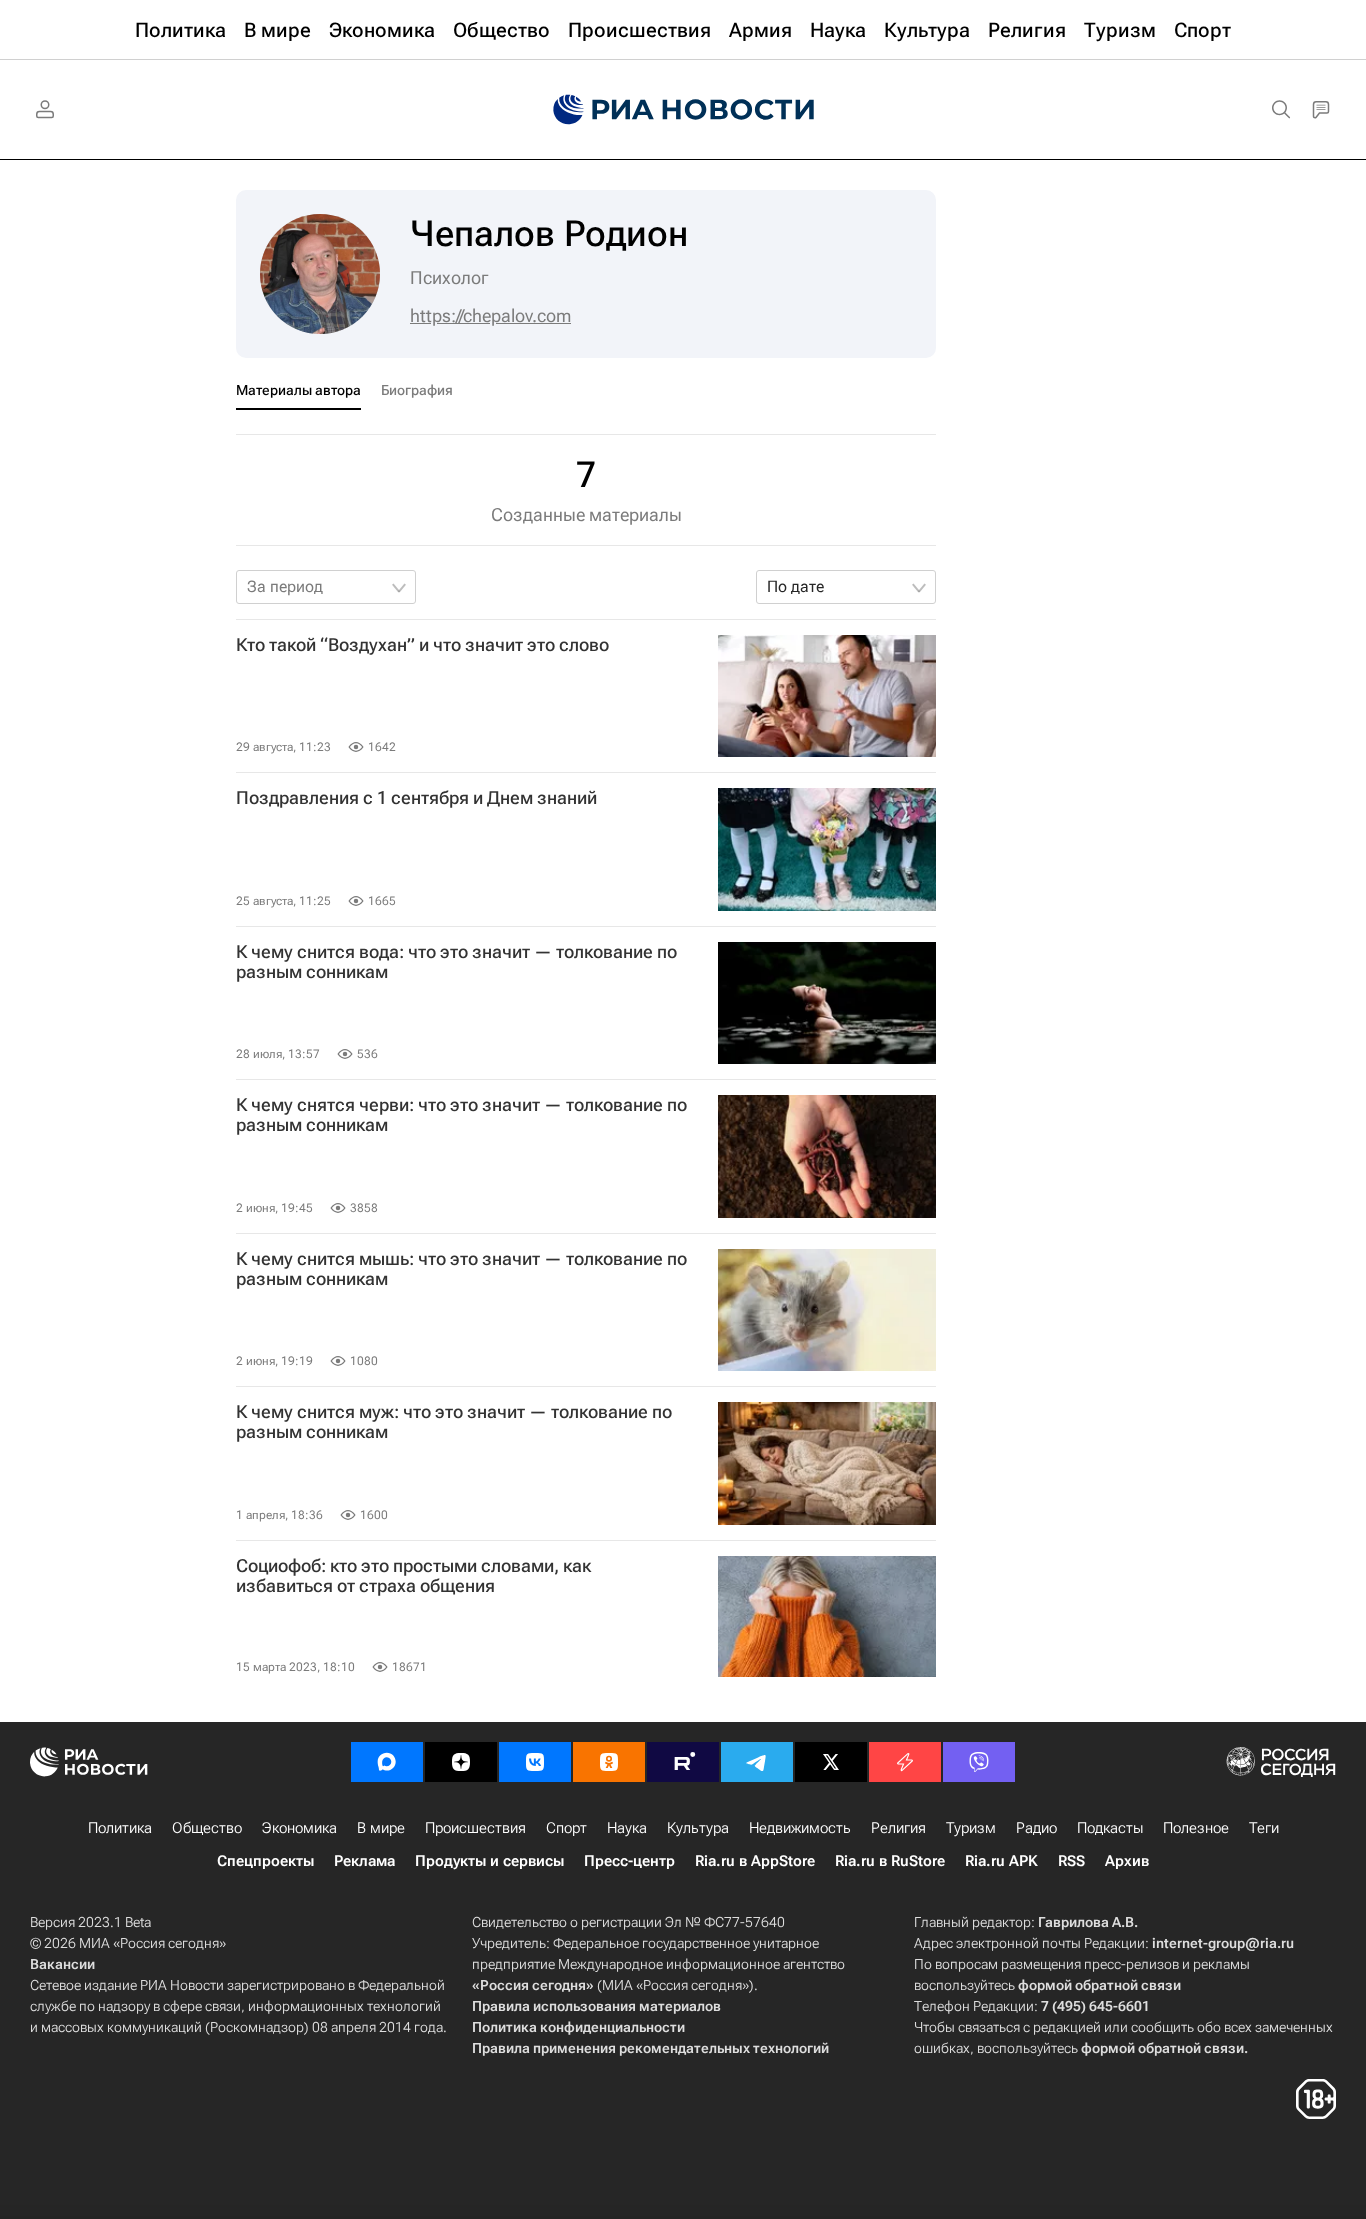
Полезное (1196, 1828)
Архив (1127, 1861)
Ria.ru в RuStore (890, 1861)
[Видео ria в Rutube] (683, 1762)
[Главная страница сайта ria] (683, 110)
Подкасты (1110, 1828)
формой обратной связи (1099, 1985)
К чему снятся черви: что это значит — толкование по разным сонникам (461, 1115)
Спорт (566, 1828)
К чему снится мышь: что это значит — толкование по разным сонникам (461, 1269)
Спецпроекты (265, 1861)
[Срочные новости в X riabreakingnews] (905, 1762)
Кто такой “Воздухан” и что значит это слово (422, 645)
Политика (120, 1828)
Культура (698, 1828)
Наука (627, 1828)
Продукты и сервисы (489, 1861)
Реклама (364, 1861)
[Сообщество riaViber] (979, 1762)
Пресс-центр (629, 1861)
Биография (417, 390)
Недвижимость (800, 1828)
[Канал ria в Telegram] (757, 1762)
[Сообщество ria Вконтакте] (535, 1762)
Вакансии (62, 1964)
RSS (1071, 1861)
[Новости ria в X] (831, 1762)
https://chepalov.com (490, 315)
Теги (1264, 1828)
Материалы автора (298, 390)
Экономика (299, 1828)
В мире (381, 1828)
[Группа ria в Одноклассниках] (609, 1762)
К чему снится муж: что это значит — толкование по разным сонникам (454, 1422)
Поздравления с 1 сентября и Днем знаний (416, 798)
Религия (898, 1828)
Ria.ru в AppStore (755, 1861)
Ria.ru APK (1001, 1861)
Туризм (971, 1828)
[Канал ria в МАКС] (387, 1762)
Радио (1036, 1828)
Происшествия (475, 1828)
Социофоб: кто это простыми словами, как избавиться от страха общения (413, 1576)
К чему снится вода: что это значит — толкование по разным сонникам (456, 962)
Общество (207, 1828)
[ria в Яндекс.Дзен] (461, 1762)
